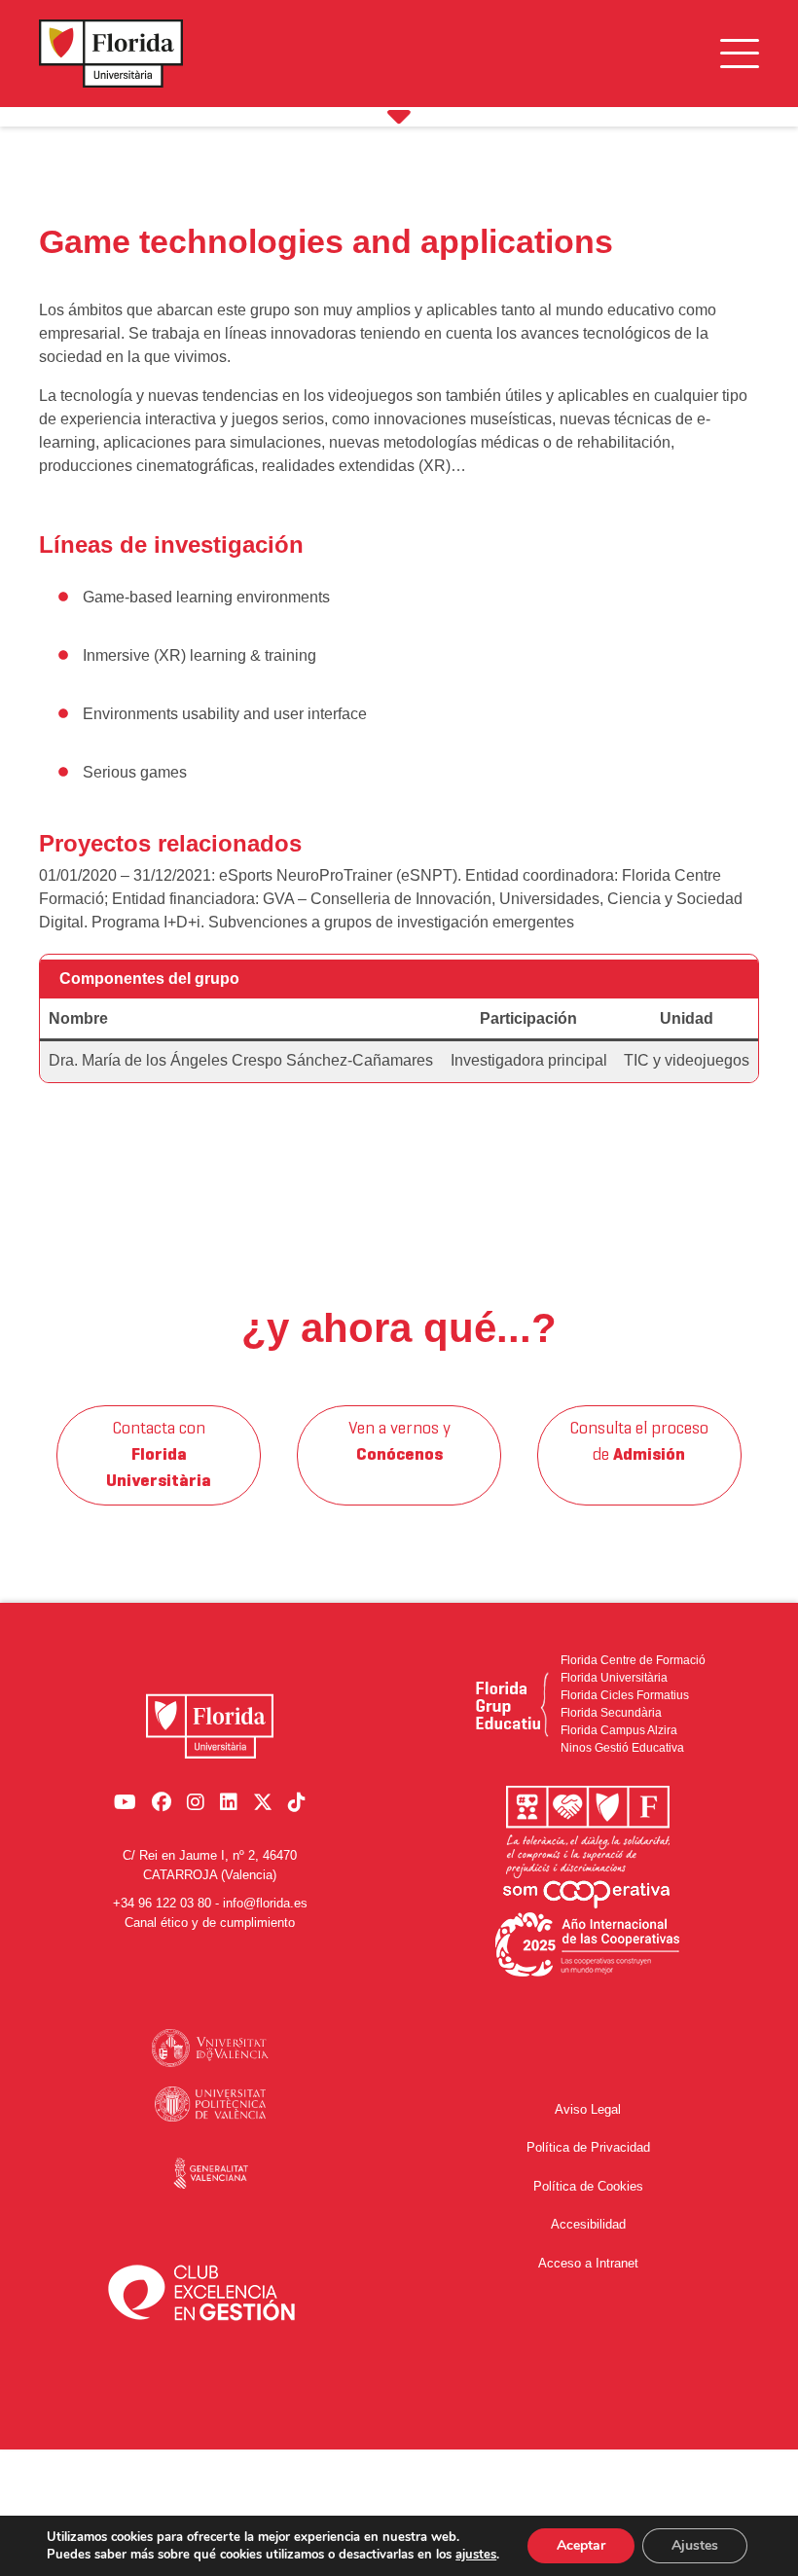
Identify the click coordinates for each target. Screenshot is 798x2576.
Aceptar (581, 2545)
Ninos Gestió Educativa (622, 1748)
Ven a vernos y (399, 1442)
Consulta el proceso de (639, 1442)
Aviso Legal (588, 2109)
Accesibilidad (588, 2224)
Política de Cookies (588, 2186)
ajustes (476, 2555)
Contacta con (159, 1455)
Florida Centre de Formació (633, 1660)
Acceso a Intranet (588, 2263)
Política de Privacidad (588, 2147)
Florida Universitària (614, 1678)
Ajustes (695, 2545)
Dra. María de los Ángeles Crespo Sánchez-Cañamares (241, 1060)
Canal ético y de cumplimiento (210, 1923)
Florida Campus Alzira (619, 1730)
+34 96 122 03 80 (162, 1903)
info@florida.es (265, 1903)
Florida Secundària (611, 1713)
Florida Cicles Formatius (625, 1695)
